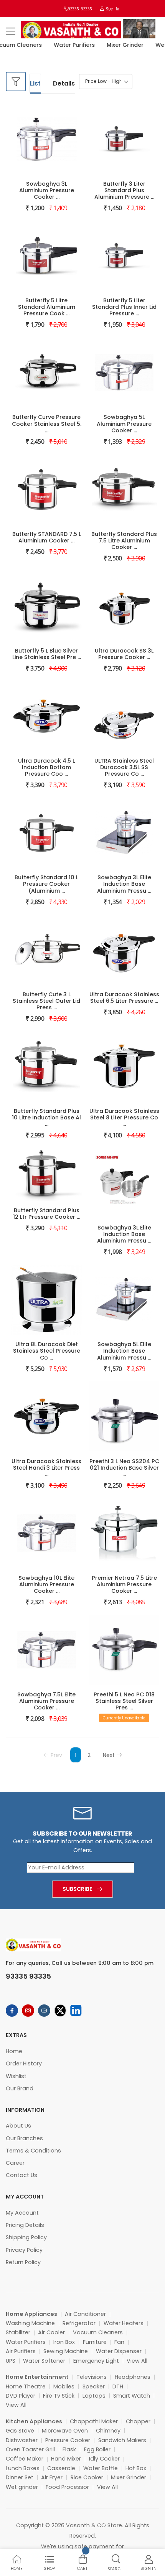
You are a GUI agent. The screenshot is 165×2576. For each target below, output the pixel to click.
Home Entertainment (37, 2377)
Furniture (95, 2342)
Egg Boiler (97, 2449)
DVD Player (21, 2396)
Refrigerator (79, 2323)
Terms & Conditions (33, 2151)
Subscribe (78, 1889)
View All (137, 2361)
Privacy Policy (24, 2250)
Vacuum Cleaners (98, 2332)
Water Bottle (101, 2468)
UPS (11, 2361)
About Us (18, 2126)
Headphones (133, 2377)
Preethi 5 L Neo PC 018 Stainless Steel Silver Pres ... (124, 1701)
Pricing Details (25, 2225)
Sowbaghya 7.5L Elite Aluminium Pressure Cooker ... (46, 1701)
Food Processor (67, 2487)
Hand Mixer (66, 2459)
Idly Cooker (104, 2459)
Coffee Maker (25, 2459)
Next (109, 1755)
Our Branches (24, 2138)
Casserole (61, 2468)
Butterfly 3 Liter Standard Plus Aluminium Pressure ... (124, 190)
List (35, 83)
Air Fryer (52, 2477)
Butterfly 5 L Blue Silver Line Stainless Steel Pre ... (47, 654)
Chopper (138, 2421)
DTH (118, 2386)
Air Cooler (51, 2332)
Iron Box (64, 2342)
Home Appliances (31, 2314)
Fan (119, 2342)
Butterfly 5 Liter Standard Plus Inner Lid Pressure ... (124, 307)
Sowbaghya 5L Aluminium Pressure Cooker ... (124, 424)
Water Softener (44, 2361)
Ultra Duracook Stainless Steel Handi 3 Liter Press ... (46, 1468)
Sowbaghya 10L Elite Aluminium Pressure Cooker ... (46, 1584)
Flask (69, 2449)
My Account (22, 2213)
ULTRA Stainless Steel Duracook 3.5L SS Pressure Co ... (124, 767)
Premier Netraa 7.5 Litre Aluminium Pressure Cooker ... (124, 1584)
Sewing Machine (66, 2351)
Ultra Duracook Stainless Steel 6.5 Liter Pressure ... (124, 998)
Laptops (94, 2396)
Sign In (112, 9)
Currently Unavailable (124, 1718)
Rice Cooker (87, 2477)
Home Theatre (26, 2386)
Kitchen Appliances (34, 2421)
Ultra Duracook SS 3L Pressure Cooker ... (124, 654)
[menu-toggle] (10, 31)
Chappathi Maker (94, 2421)
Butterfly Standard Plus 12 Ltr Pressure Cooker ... (47, 1214)
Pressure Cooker (68, 2440)
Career (15, 2163)
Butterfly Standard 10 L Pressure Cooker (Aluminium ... (46, 884)
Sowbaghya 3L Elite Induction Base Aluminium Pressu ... (124, 884)
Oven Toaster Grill (30, 2449)
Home (14, 2051)
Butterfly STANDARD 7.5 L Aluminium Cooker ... (47, 537)
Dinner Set (20, 2477)
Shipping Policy (26, 2237)
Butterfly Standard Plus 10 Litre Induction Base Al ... (46, 1117)
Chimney (108, 2431)
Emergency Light (96, 2361)
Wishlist (16, 2076)
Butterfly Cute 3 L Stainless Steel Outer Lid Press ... (46, 1001)
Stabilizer (18, 2332)
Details (64, 83)
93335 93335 (80, 9)
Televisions (92, 2377)
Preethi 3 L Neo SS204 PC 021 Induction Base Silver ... (124, 1468)
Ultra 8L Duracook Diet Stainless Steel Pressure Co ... (47, 1351)
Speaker (94, 2386)
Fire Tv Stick (59, 2396)
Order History (24, 2063)
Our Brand (20, 2088)
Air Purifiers (21, 2351)
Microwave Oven (65, 2431)
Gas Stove (20, 2431)
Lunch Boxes (23, 2468)
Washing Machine (30, 2323)
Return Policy (23, 2262)
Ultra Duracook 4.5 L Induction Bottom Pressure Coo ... (46, 767)
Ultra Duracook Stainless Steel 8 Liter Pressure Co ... (124, 1117)
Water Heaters (124, 2323)
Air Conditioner (85, 2314)
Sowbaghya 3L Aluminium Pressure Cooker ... (47, 190)
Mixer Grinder (117, 45)
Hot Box (136, 2468)
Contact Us (21, 2175)
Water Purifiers (67, 45)
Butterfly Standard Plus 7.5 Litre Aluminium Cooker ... (124, 541)
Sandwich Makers (122, 2440)
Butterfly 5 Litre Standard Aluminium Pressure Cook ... (47, 307)
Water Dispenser (119, 2351)
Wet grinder (22, 2487)
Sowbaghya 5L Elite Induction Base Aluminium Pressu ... (124, 1351)
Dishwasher (22, 2440)
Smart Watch (132, 2396)
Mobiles (64, 2386)
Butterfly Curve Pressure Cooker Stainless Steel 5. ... (47, 424)
